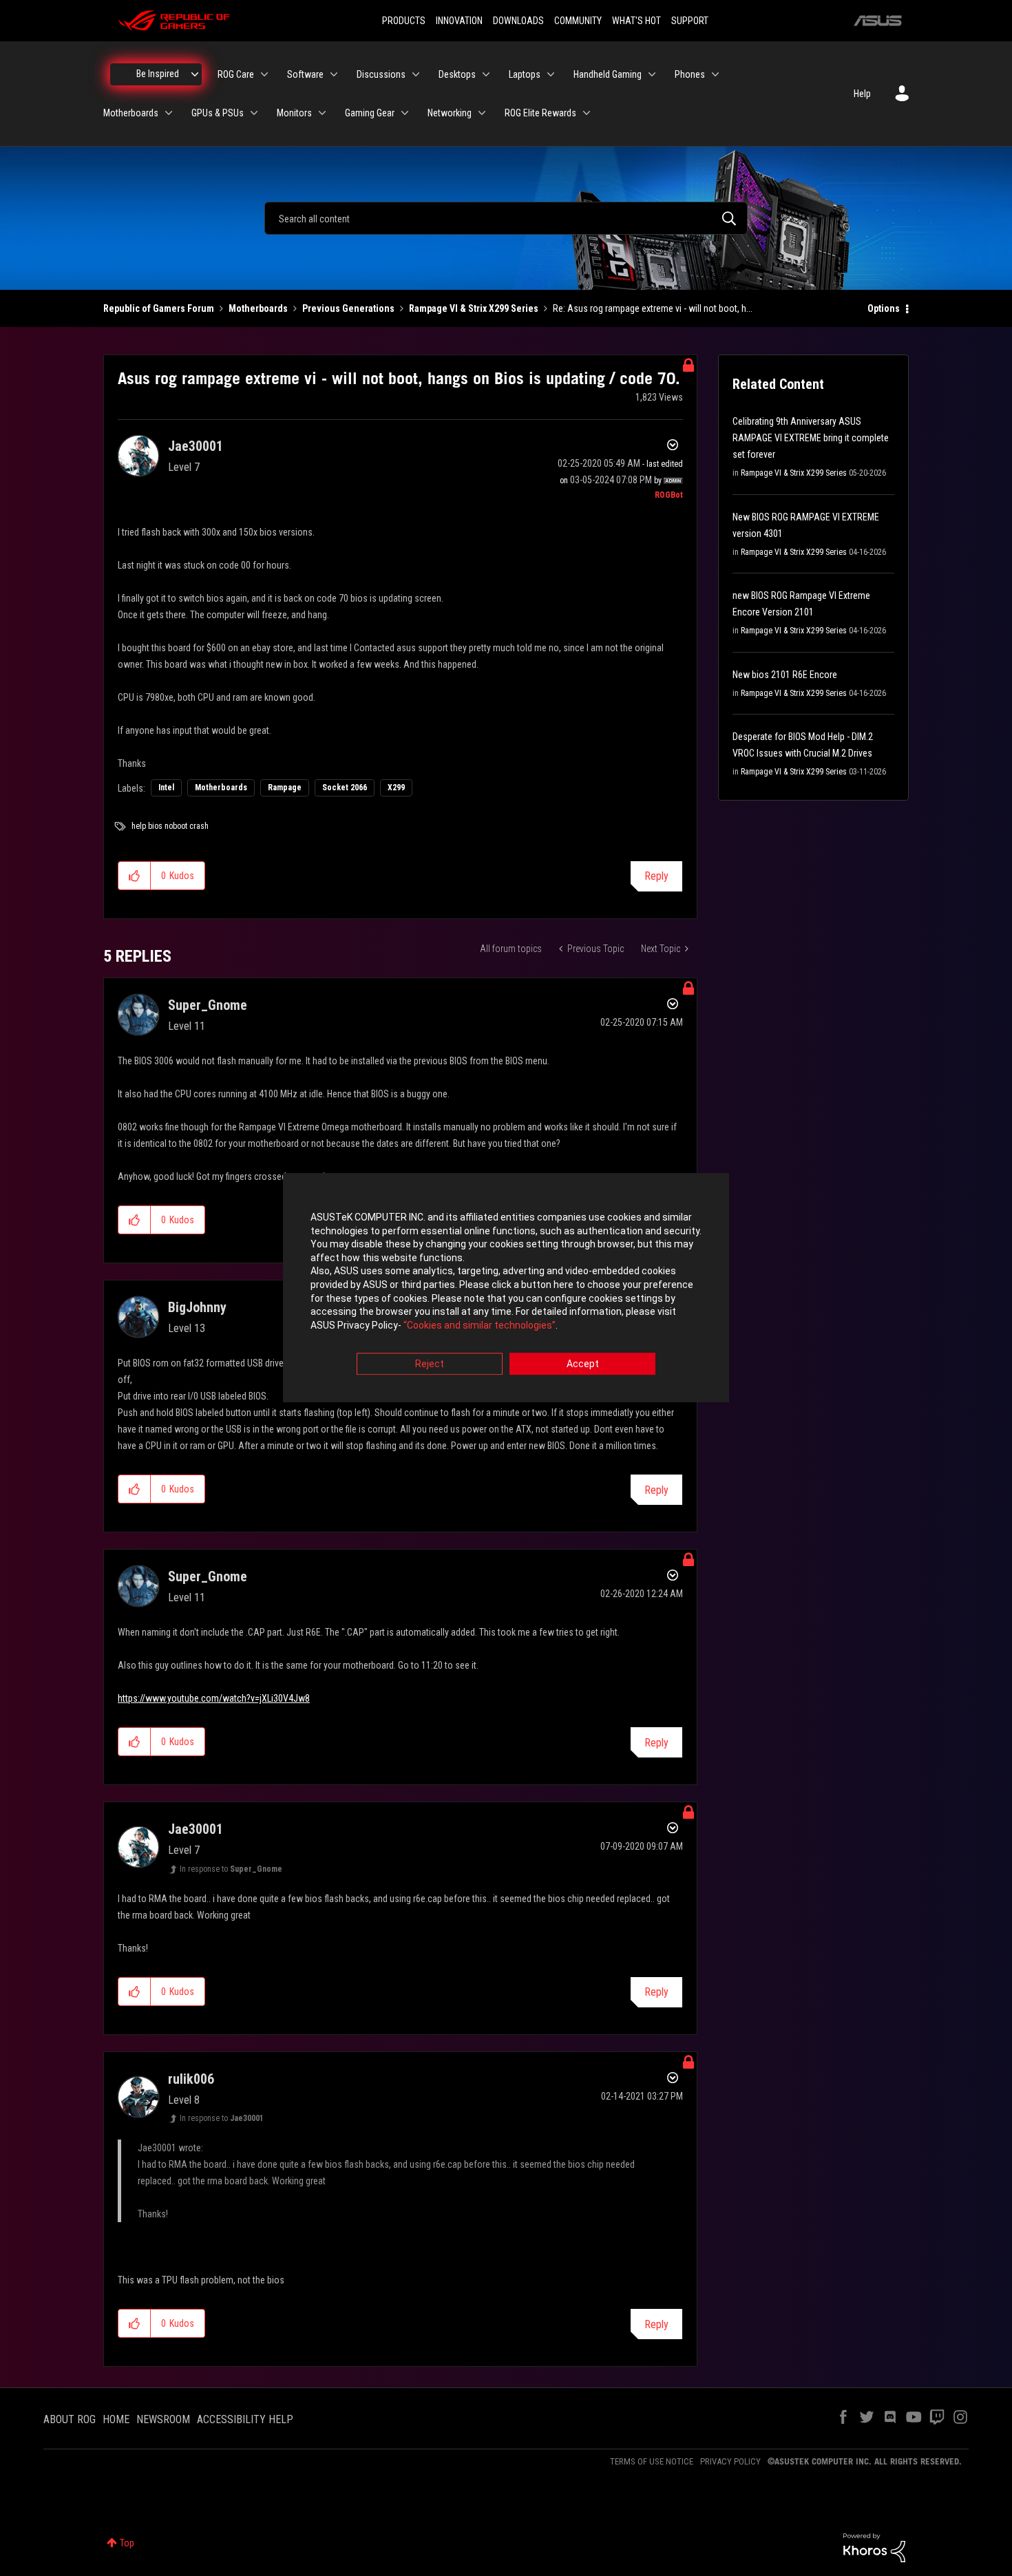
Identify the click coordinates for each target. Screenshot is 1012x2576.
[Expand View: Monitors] (322, 113)
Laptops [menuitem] (525, 74)
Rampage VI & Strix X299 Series (474, 308)
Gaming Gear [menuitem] (370, 113)
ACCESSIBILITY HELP (245, 2419)
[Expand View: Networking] (482, 113)
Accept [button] (583, 1364)
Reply (656, 876)
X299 (396, 788)
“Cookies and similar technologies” (479, 1325)
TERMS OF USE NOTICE (652, 2461)
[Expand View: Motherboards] (169, 113)
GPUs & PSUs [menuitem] (218, 113)
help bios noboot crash (170, 826)
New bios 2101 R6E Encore (785, 675)
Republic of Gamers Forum (159, 308)
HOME (116, 2419)
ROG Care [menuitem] (236, 74)
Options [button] (884, 308)
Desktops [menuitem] (457, 74)
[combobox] (506, 218)
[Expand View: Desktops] (486, 74)
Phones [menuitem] (690, 74)
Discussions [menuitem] (381, 74)
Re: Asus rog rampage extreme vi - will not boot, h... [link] (653, 308)
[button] (135, 876)
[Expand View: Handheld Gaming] (652, 74)
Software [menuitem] (305, 74)
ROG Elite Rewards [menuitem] (540, 113)
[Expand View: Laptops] (551, 74)
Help (862, 94)
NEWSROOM (163, 2419)
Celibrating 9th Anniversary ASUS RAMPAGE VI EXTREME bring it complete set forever (811, 438)
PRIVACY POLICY (730, 2461)
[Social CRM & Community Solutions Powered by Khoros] (874, 2547)
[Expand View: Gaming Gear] (405, 113)
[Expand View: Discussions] (416, 74)
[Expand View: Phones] (715, 74)
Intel (166, 788)
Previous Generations (348, 308)
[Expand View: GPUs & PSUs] (254, 113)
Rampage (285, 788)
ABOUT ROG (70, 2419)
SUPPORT (690, 21)
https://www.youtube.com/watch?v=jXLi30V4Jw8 (214, 1698)
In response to (231, 1869)
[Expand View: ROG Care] (264, 74)
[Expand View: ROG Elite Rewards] (587, 113)
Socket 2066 (345, 788)
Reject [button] (430, 1364)
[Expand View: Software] (334, 74)
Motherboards (258, 308)
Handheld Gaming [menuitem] (608, 74)
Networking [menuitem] (450, 113)
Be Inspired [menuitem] (158, 74)
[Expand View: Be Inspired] (195, 74)
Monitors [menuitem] (294, 113)
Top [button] (127, 2543)
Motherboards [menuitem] (131, 113)
